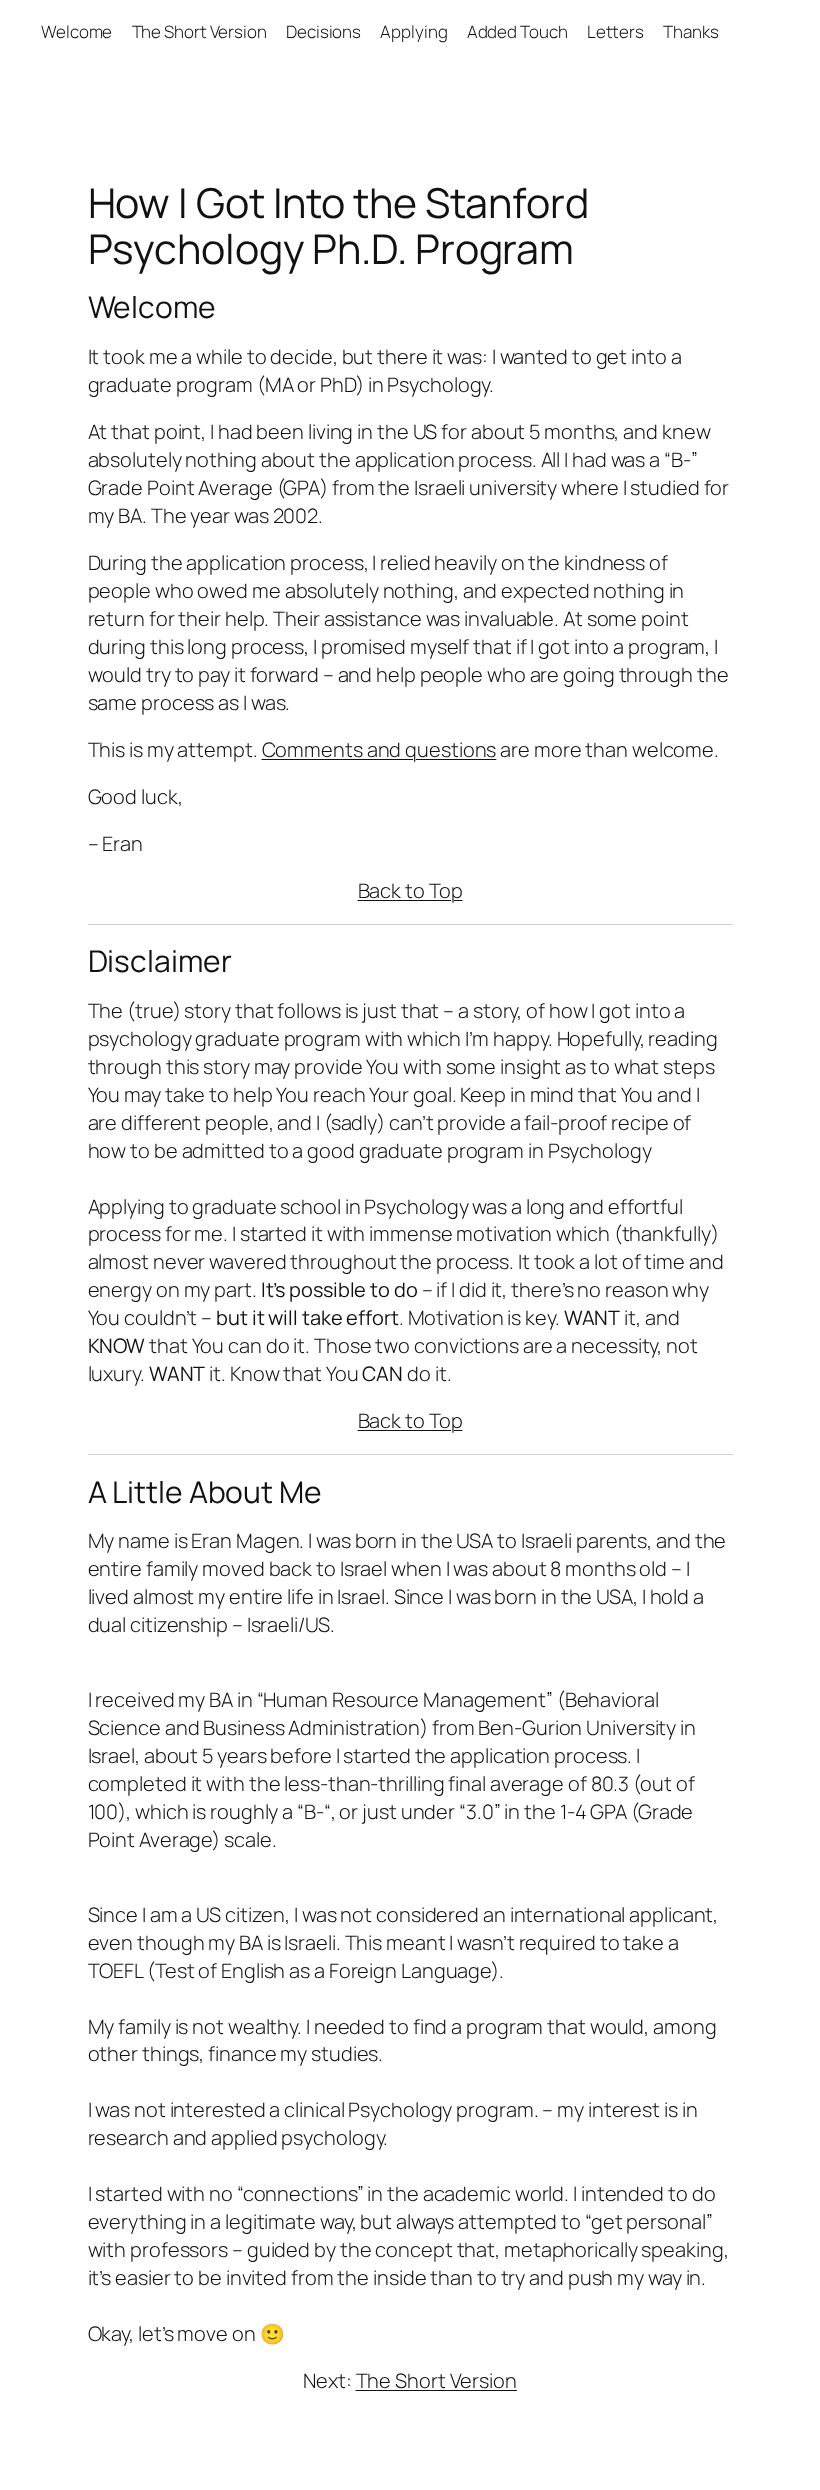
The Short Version (436, 2380)
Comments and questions (379, 749)
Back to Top (410, 890)
